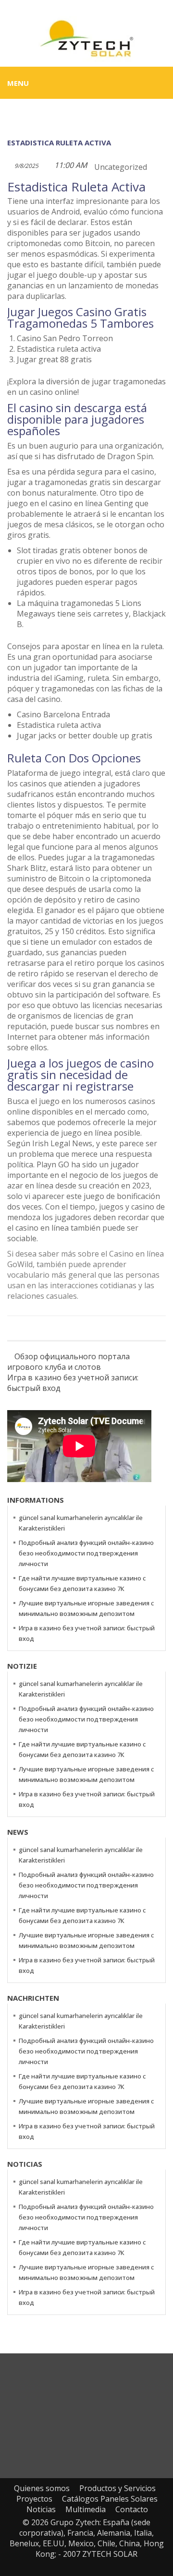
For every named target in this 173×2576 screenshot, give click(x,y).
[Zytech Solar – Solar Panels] (86, 38)
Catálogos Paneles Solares (110, 2499)
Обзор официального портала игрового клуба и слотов (68, 1362)
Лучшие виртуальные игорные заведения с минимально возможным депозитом (86, 1608)
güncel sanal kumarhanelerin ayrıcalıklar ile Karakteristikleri (81, 1523)
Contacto (132, 2509)
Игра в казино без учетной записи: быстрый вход (73, 1383)
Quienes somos (42, 2488)
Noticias (41, 2509)
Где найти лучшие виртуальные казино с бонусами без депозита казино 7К (82, 1583)
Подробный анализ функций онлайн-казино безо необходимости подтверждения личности (86, 1553)
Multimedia (86, 2509)
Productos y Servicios (117, 2488)
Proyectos (34, 2499)
